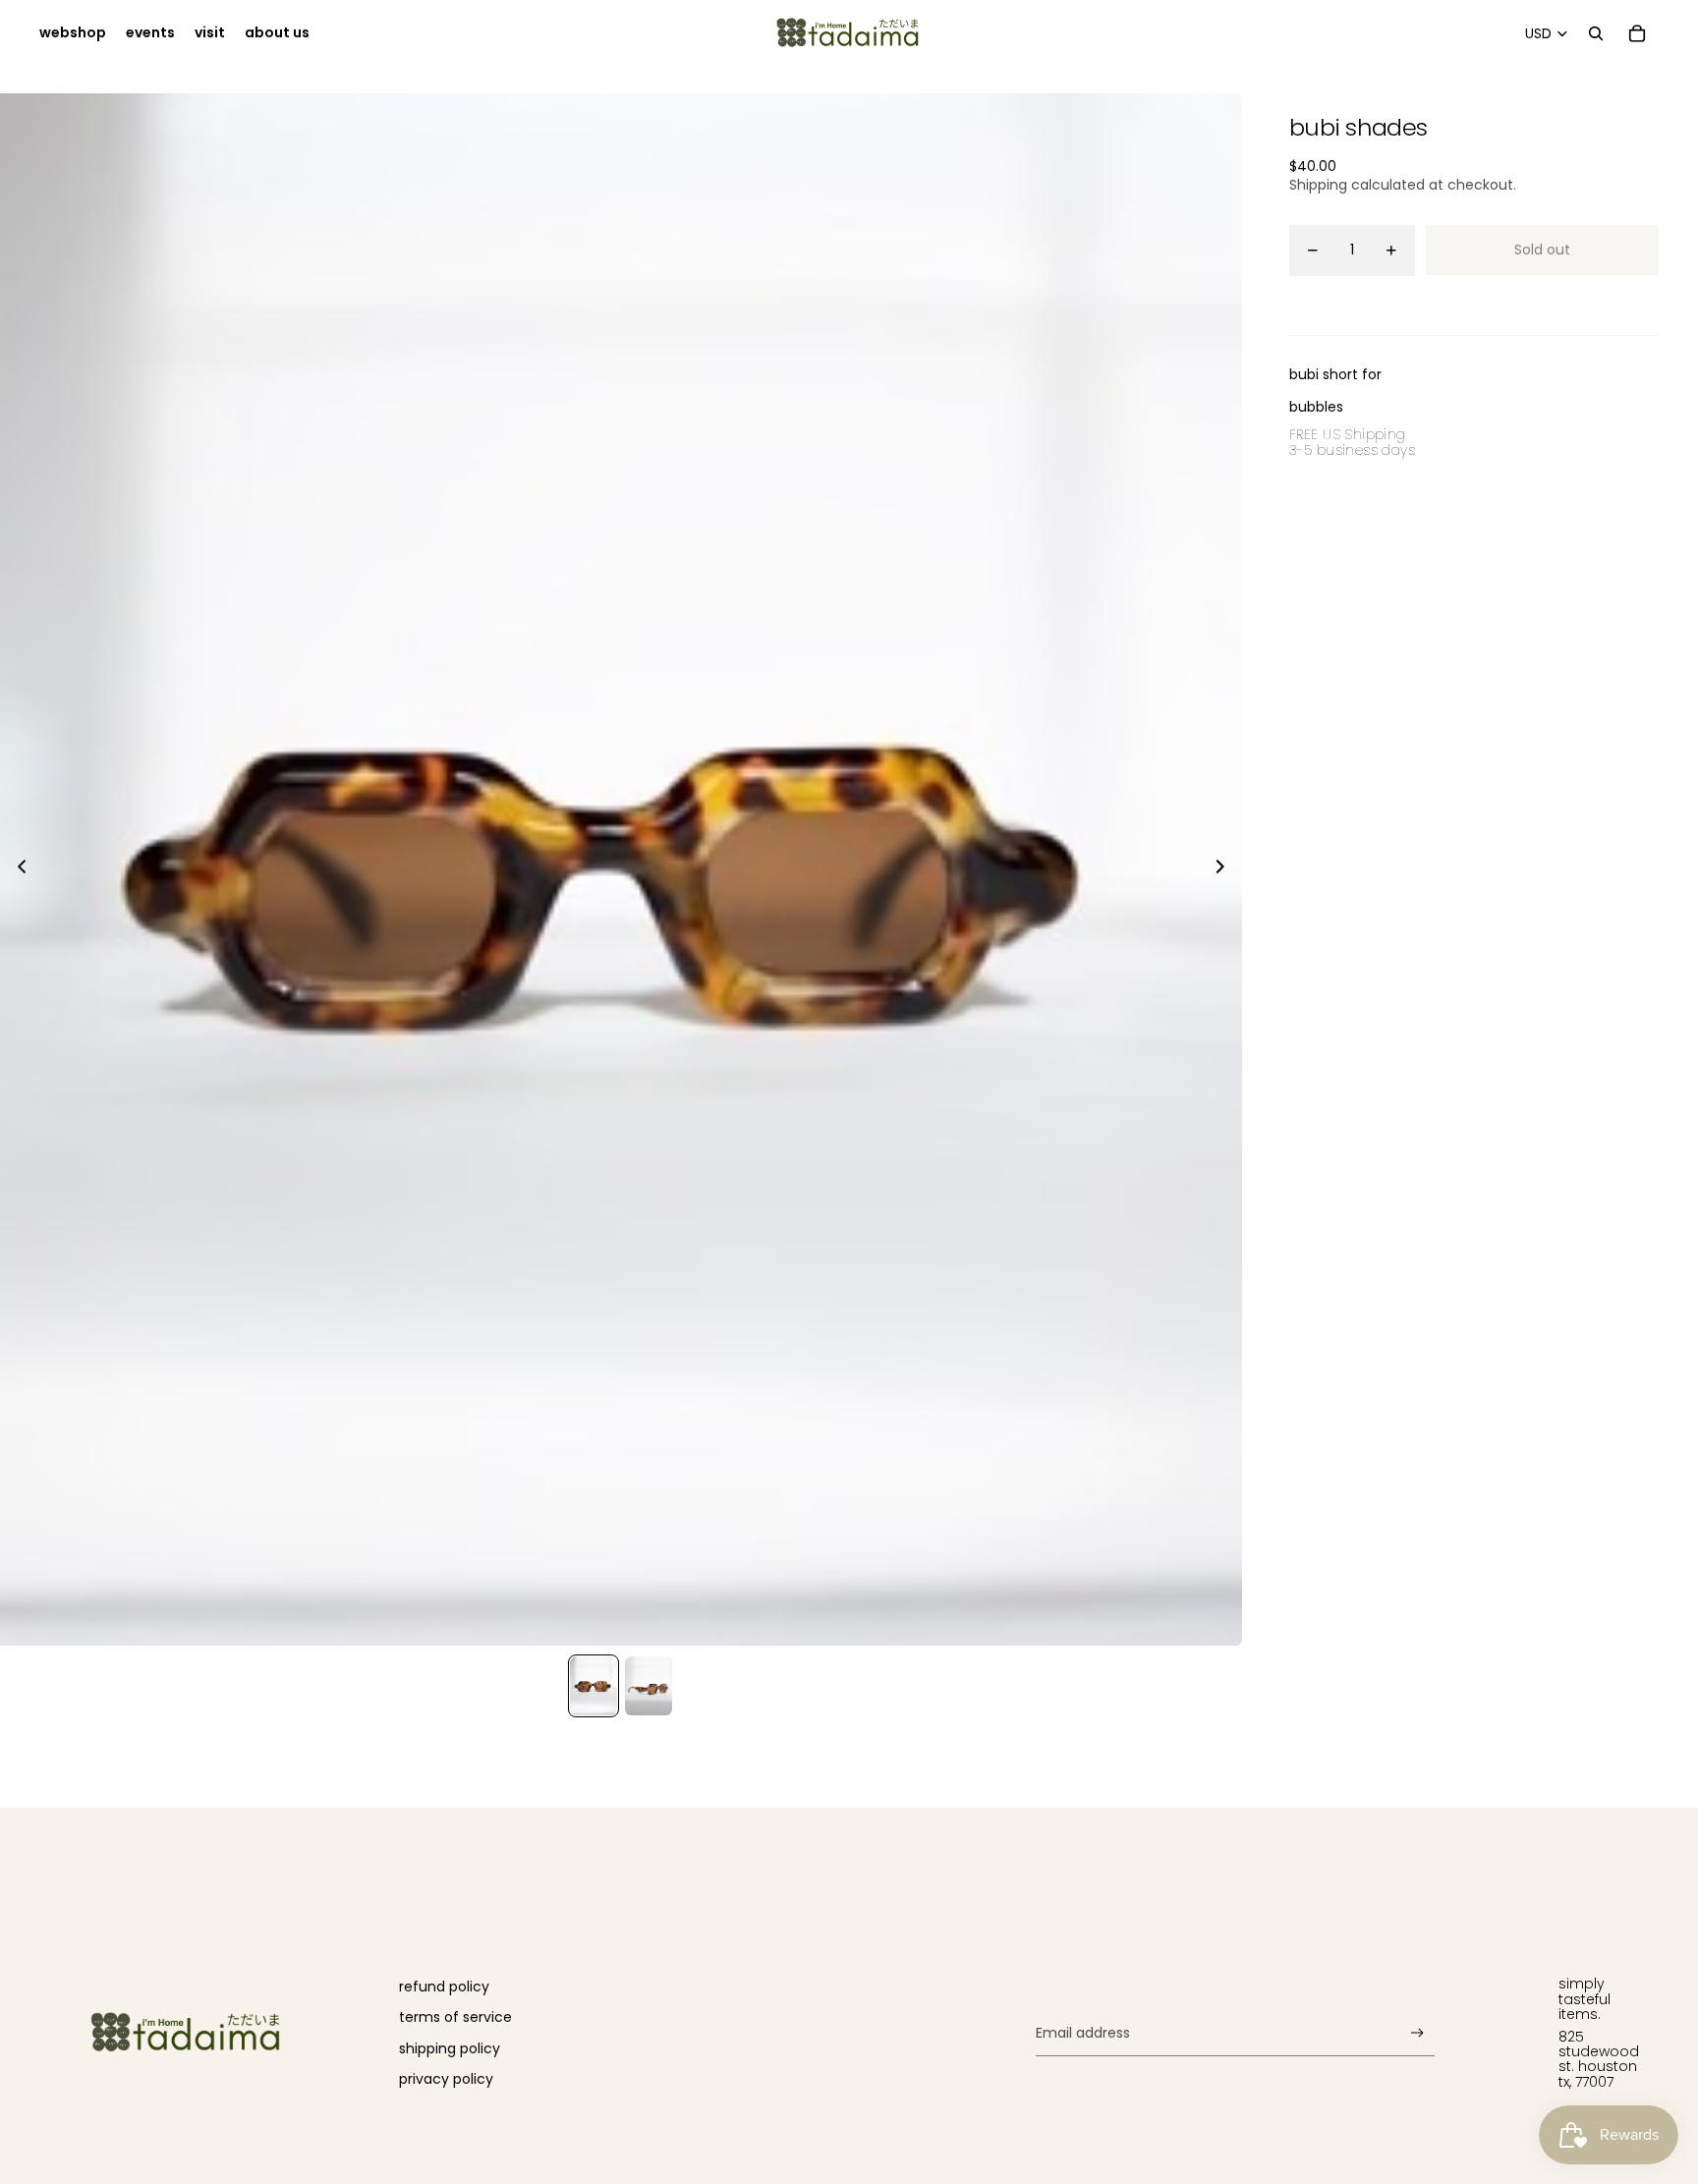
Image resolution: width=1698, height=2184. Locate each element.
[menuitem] (73, 33)
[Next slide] (1226, 869)
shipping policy (450, 2048)
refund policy (444, 1987)
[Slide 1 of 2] (594, 1686)
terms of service (455, 2017)
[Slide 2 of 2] (649, 1686)
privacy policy (446, 2079)
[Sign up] (1417, 2033)
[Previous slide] (16, 869)
